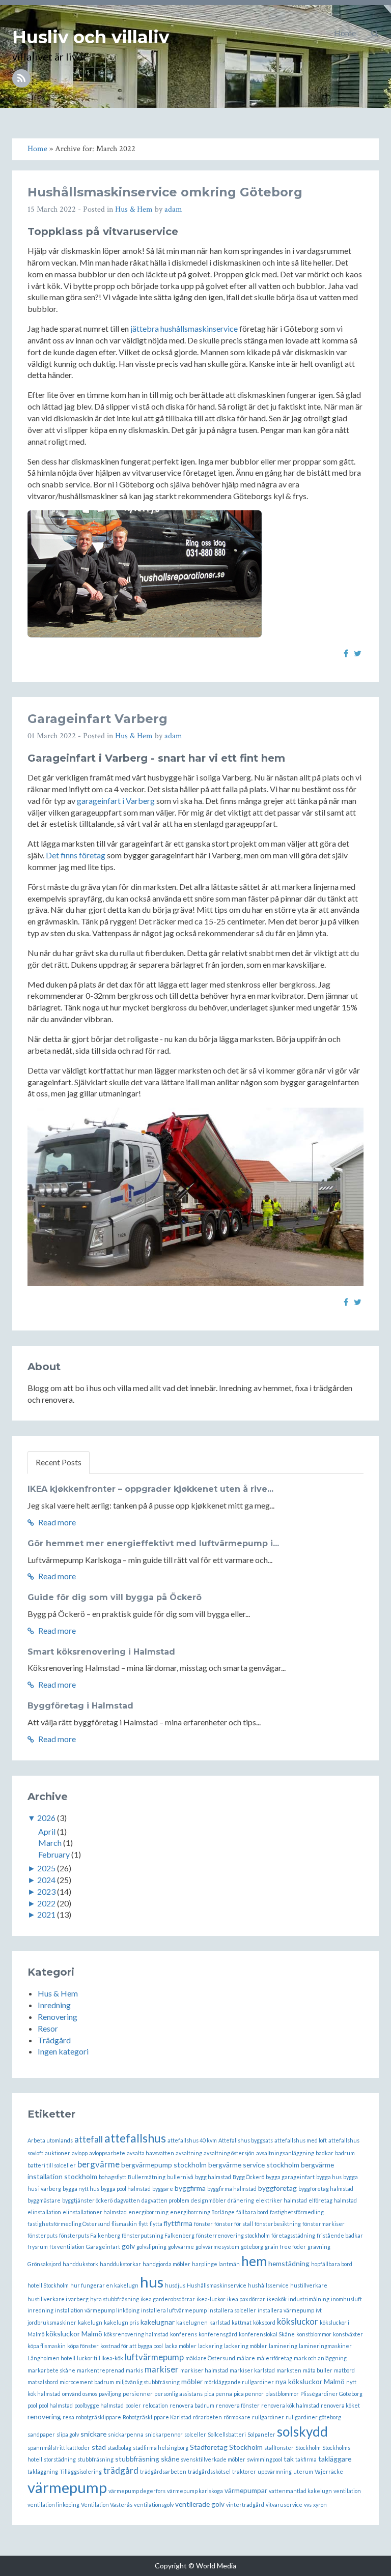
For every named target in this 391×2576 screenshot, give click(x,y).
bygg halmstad (213, 2177)
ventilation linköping (53, 2505)
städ (99, 2447)
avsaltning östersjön (229, 2153)
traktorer (244, 2471)
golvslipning (151, 2247)
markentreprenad (101, 2370)
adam (173, 209)
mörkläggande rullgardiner (239, 2382)
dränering (241, 2200)
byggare (163, 2189)
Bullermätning (147, 2177)
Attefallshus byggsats (246, 2140)
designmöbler (208, 2200)
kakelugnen (192, 2322)
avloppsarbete (107, 2153)
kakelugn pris (121, 2322)
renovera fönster (238, 2405)
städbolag (119, 2448)
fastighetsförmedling (297, 2212)
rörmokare (237, 2417)
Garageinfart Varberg (97, 719)
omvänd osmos (80, 2394)
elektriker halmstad (281, 2200)
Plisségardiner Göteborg (331, 2394)
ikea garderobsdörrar (168, 2299)
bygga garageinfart (290, 2177)
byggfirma (190, 2188)
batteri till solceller (52, 2165)
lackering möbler (246, 2346)
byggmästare (44, 2200)
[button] (375, 33)
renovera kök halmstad (290, 2405)
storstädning (60, 2459)
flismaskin (124, 2224)
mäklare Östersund (210, 2358)
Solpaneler (261, 2434)
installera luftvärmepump (174, 2310)
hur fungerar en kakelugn (104, 2285)
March (50, 1843)
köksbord (264, 2322)
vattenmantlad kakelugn (300, 2491)
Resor (48, 2028)
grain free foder (285, 2247)
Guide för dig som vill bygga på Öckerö (115, 1597)
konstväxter (348, 2334)
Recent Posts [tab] (59, 1462)
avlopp (80, 2153)
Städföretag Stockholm (226, 2447)
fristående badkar (340, 2235)
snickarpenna (126, 2434)
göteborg (252, 2247)
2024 (46, 1880)
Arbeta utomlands (50, 2140)
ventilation (347, 2491)
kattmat (242, 2322)
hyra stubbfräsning (115, 2299)
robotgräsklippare (99, 2417)
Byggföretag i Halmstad (80, 1706)
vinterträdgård (245, 2505)
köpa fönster (83, 2346)
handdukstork (80, 2264)
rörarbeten (207, 2417)
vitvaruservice (284, 2505)
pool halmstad (56, 2405)
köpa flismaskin (47, 2346)
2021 (46, 1914)
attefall (89, 2139)
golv (128, 2246)
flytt (143, 2224)
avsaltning (189, 2153)
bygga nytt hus (81, 2189)
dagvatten (127, 2200)
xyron (320, 2505)
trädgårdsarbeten (163, 2471)
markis (134, 2370)
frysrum (38, 2247)
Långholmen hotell (51, 2358)
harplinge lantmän (216, 2264)
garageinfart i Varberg (116, 801)
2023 (46, 1891)
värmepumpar (246, 2490)
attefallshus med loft (301, 2140)
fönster (203, 2224)
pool (32, 2405)
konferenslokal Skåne (267, 2334)
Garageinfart (103, 2247)
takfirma (306, 2459)
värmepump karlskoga (195, 2491)
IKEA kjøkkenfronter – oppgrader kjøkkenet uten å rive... (150, 1489)
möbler (192, 2381)
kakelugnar (158, 2322)
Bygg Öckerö (248, 2177)
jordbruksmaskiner (52, 2322)
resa (68, 2417)
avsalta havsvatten (150, 2153)
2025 (46, 1868)
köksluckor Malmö (74, 2334)
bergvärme (99, 2164)
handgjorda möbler (166, 2264)
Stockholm (308, 2448)
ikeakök (277, 2299)
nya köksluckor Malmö (310, 2381)
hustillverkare (309, 2285)
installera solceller (232, 2310)
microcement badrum (87, 2382)
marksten (289, 2370)
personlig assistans (178, 2394)
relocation (155, 2405)
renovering (44, 2416)
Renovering (58, 2017)
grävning (319, 2247)
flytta (156, 2224)
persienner (138, 2394)
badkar (325, 2153)
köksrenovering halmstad (136, 2334)
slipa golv (68, 2434)
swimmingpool (264, 2459)
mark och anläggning (320, 2358)
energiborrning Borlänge (202, 2212)
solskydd (302, 2432)
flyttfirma (178, 2223)
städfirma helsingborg (161, 2448)
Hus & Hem (134, 209)
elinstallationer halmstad (95, 2212)
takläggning (43, 2471)
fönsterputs (43, 2235)
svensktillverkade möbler (213, 2459)
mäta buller (318, 2370)
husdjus (175, 2285)
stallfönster (279, 2448)
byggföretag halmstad (326, 2189)
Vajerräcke (329, 2471)
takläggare (335, 2459)
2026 (46, 1818)
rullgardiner (268, 2417)
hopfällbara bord (332, 2264)
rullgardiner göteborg (313, 2417)
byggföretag (277, 2188)
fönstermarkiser (324, 2224)
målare (246, 2358)
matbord (344, 2370)
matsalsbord (43, 2382)
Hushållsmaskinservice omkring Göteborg (165, 192)
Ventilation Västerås (107, 2505)
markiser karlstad (252, 2370)
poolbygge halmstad (99, 2405)
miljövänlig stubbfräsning (148, 2382)
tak (289, 2459)
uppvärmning (275, 2471)
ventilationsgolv (154, 2505)
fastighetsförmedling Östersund (69, 2224)
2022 (46, 1903)
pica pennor (249, 2394)
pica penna (218, 2394)
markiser (162, 2369)
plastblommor (282, 2394)
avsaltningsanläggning (285, 2153)
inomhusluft (346, 2299)
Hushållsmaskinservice (217, 2285)
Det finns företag (76, 855)
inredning (40, 2310)
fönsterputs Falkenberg (90, 2235)
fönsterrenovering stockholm (233, 2235)
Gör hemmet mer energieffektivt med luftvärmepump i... (153, 1543)
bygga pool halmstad (126, 2189)
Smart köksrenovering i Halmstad (101, 1652)
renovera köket (340, 2405)
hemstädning (289, 2263)
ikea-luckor (211, 2299)
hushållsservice (268, 2285)
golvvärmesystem (217, 2247)
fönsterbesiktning (278, 2224)
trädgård (121, 2470)
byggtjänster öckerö (87, 2200)
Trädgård (54, 2040)
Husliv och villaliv (91, 37)
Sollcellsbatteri (227, 2434)
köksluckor (298, 2321)
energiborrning (148, 2212)
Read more (56, 1522)
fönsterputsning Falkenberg (158, 2235)
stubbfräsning (95, 2459)
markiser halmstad (204, 2370)
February (54, 1854)
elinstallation (44, 2212)
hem (254, 2261)
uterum (303, 2471)
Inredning (54, 2005)
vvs (308, 2505)
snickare (93, 2434)
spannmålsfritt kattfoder (59, 2448)
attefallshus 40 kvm (192, 2140)
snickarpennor (164, 2434)
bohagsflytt (113, 2177)
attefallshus (135, 2138)
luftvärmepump (154, 2357)
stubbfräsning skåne (147, 2459)
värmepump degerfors (137, 2491)
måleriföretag (274, 2358)
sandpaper (41, 2434)
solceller (195, 2434)
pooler (133, 2405)
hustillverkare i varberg (58, 2299)
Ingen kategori (63, 2051)
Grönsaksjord (44, 2264)
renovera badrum (192, 2405)
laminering (283, 2346)
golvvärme (181, 2247)
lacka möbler (180, 2346)
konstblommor (314, 2334)
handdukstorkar (120, 2264)
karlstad (220, 2322)
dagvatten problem (165, 2200)
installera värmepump (286, 2310)
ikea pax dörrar (246, 2299)
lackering (210, 2346)
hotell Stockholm (48, 2285)
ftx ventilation (67, 2247)
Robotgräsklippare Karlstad (157, 2417)
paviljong (110, 2394)
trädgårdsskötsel (209, 2471)
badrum (345, 2153)
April (47, 1831)
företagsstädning (293, 2235)
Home (345, 33)
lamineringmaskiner (325, 2346)
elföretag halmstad (333, 2200)
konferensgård (218, 2334)
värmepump (67, 2487)
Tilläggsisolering (81, 2471)
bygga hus (329, 2177)
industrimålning (309, 2299)
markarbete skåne (51, 2370)
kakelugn (90, 2322)
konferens (184, 2334)
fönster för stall (234, 2224)
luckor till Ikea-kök (100, 2358)
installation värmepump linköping (97, 2310)
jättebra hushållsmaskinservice (184, 328)
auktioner (58, 2153)
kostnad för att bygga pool (132, 2346)
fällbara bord (252, 2212)
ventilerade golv (200, 2504)
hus (152, 2282)
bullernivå (180, 2177)
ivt (319, 2310)
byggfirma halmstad (232, 2189)
